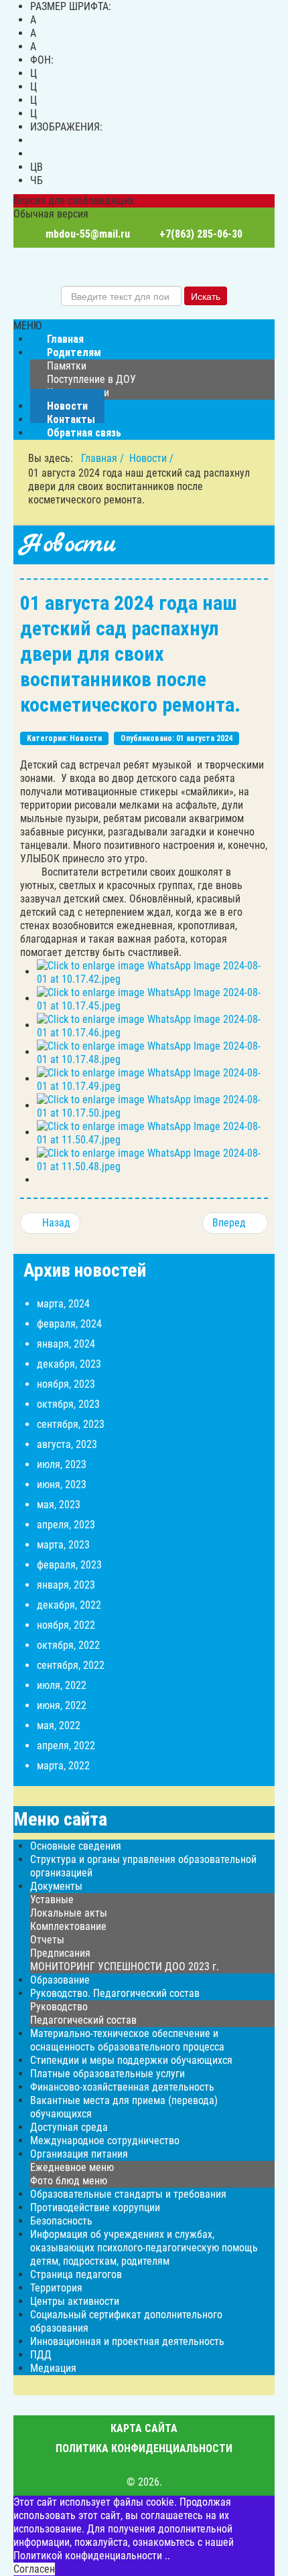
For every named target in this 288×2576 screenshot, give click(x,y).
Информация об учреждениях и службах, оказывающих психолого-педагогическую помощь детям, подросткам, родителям (144, 2248)
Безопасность (61, 2221)
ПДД (41, 2355)
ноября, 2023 (66, 1384)
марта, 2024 (63, 1304)
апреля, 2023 (66, 1525)
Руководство (59, 2007)
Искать (206, 296)
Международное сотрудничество (105, 2141)
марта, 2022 (63, 1766)
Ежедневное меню (72, 2167)
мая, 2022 (59, 1725)
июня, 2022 (62, 1705)
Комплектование (68, 1926)
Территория (56, 2288)
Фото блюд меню (69, 2181)
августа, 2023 (67, 1444)
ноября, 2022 (66, 1625)
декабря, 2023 (69, 1364)
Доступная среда (69, 2127)
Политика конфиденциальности (144, 2448)
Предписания (60, 1953)
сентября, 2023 (71, 1424)
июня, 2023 (62, 1484)
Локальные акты (69, 1913)
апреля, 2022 (66, 1746)
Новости (86, 738)
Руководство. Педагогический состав (115, 1993)
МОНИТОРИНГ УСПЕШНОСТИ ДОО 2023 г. (125, 1966)
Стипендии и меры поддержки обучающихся (131, 2060)
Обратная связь (84, 433)
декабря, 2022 (69, 1605)
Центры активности (75, 2301)
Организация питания (79, 2154)
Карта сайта (144, 2428)
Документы (56, 1886)
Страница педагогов (76, 2274)
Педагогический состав (83, 2020)
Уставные (52, 1900)
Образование (60, 1980)
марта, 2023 (63, 1545)
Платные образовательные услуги (107, 2074)
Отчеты (47, 1940)
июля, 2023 (62, 1464)
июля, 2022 (62, 1685)
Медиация (53, 2368)
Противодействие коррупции (95, 2207)
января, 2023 (66, 1585)
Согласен (34, 2569)
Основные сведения (76, 1846)
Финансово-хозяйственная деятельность (122, 2087)
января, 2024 (66, 1344)
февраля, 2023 (69, 1565)
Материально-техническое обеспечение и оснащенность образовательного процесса (127, 2040)
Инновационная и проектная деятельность (127, 2341)
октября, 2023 (68, 1404)
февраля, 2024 (69, 1324)
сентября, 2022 (71, 1665)
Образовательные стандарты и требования (128, 2194)
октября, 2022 (68, 1645)
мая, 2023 (59, 1505)
